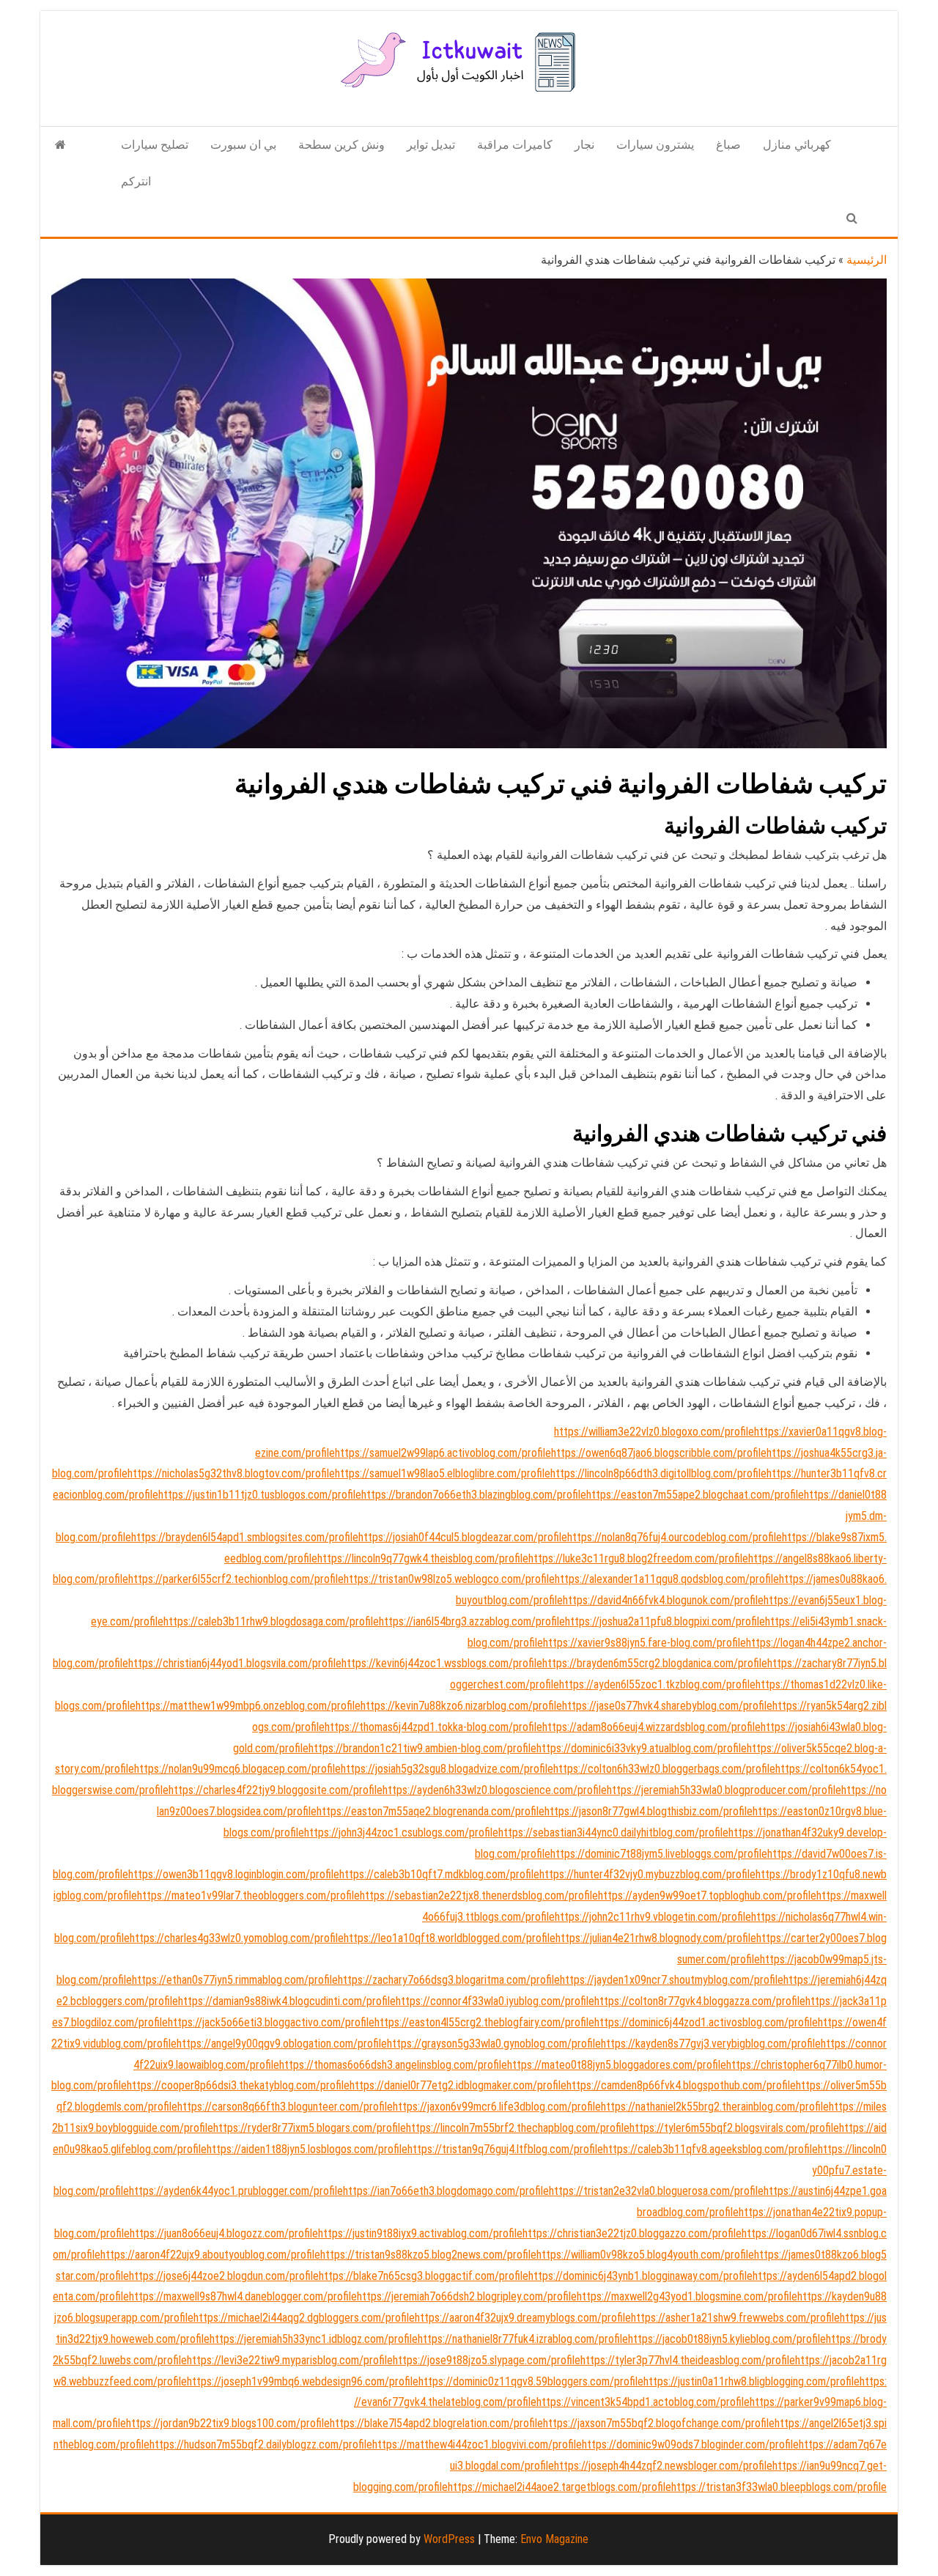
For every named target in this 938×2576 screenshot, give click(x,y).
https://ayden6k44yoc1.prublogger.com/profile (236, 2191)
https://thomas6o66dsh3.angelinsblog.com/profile (393, 2065)
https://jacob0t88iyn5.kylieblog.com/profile (727, 2339)
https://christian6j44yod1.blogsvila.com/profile (235, 1663)
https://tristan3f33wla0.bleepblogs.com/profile (779, 2487)
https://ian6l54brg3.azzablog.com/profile (472, 1621)
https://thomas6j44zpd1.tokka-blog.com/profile (433, 1727)
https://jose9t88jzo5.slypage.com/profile (487, 2360)
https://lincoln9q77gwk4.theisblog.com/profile (423, 1558)
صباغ (728, 145)
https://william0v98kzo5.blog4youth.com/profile (645, 2255)
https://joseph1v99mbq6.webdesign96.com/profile (303, 2381)
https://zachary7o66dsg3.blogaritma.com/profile (449, 1980)
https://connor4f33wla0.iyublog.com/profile (495, 2001)
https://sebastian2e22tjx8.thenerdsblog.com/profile (479, 1896)
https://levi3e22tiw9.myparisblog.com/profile (290, 2360)
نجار (584, 145)
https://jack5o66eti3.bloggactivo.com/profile (271, 2022)
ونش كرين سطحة (341, 145)
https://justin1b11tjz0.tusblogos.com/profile (260, 1495)
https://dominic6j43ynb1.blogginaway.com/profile (640, 2276)
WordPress (449, 2539)
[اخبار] (60, 145)
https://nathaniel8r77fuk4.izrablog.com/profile (523, 2339)
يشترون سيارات (655, 145)
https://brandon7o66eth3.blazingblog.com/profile (474, 1495)
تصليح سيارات (155, 145)
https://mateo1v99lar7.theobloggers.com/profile (248, 1896)
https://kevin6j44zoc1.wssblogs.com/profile (442, 1663)
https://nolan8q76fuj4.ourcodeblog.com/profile (675, 1537)
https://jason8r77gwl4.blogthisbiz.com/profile (649, 1811)
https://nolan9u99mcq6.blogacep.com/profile (237, 1769)
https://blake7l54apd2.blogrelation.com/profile (436, 2423)
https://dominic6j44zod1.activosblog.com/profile (706, 2022)
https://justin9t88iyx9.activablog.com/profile (420, 2233)
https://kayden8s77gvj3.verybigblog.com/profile (711, 2044)
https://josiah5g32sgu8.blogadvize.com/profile (447, 1769)
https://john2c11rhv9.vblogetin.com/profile (653, 1917)
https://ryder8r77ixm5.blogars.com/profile (310, 2128)
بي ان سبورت (243, 145)
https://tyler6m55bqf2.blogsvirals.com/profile (734, 2128)
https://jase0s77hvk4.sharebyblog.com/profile (667, 1706)
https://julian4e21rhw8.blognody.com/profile (656, 1938)
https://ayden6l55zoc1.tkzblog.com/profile (657, 1684)
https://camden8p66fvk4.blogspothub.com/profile (681, 2085)
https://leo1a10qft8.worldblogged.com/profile (450, 1938)
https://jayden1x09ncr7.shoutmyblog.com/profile (672, 1980)
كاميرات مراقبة (515, 145)
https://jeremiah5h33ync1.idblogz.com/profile (314, 2339)
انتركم (136, 181)
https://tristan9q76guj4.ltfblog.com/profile (505, 2149)
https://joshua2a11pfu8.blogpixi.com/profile (665, 1621)
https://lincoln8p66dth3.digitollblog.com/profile (658, 1473)
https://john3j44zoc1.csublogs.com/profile (401, 1833)
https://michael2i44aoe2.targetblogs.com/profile (560, 2487)
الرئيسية (867, 260)
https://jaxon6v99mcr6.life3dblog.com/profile (497, 2107)
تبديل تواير (431, 145)
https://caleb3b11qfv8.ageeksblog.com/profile (710, 2149)
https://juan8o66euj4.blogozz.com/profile (224, 2233)
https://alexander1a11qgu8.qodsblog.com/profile (667, 1579)
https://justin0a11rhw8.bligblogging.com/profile (751, 2381)
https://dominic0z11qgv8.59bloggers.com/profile (531, 2381)
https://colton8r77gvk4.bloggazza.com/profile (700, 2001)
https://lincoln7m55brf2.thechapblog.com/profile (518, 2128)
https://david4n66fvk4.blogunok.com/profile (663, 1600)
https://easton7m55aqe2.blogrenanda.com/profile (431, 1811)
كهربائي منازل (797, 145)
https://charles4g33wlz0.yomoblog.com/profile (237, 1938)
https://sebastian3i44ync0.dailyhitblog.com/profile (613, 1833)
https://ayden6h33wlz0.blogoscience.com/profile (495, 1790)
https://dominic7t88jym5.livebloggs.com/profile (659, 1854)
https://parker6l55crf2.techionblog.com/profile (236, 1579)
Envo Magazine (554, 2539)
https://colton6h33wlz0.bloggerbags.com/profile (664, 1769)
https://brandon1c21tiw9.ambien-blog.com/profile (422, 1748)
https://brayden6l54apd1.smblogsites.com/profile (245, 1537)
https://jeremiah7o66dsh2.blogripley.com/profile (467, 2296)
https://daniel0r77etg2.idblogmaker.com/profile (458, 2085)
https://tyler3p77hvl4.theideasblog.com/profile (688, 2360)
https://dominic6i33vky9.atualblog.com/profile (642, 1748)
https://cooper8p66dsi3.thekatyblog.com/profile (238, 2085)
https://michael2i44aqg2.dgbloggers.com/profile (304, 2318)
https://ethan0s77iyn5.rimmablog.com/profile (235, 1980)
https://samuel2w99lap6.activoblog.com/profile (443, 1453)
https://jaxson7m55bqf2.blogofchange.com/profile (659, 2423)
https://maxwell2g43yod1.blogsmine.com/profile (687, 2296)
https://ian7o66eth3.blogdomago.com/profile (446, 2191)
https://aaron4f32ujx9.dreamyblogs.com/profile (523, 2318)
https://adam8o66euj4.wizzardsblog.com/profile (651, 1727)
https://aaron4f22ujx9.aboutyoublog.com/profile (210, 2255)
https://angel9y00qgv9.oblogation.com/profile (282, 2044)
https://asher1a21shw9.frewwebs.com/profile (735, 2318)
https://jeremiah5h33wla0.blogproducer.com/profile (724, 1790)
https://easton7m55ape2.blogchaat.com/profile (695, 1495)
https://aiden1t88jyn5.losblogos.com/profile (307, 2149)
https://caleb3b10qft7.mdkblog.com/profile (439, 1874)
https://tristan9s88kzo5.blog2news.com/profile (428, 2255)
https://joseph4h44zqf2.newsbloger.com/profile (663, 2466)
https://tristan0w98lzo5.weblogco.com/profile (449, 1579)
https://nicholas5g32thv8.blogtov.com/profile (231, 1473)
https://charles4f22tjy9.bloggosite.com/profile (276, 1790)
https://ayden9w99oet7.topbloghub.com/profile (707, 1896)
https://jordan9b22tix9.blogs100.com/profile (228, 2423)
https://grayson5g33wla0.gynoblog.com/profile (494, 2044)
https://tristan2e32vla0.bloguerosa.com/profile (656, 2191)
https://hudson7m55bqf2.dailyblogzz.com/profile (261, 2444)
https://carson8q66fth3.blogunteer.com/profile (285, 2107)
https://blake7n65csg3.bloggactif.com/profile (424, 2276)
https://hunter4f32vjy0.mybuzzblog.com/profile (647, 1874)
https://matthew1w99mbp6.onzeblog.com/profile (248, 1706)
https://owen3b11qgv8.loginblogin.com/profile (234, 1874)
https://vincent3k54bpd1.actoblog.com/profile (643, 2402)
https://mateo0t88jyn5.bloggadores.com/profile (617, 2065)
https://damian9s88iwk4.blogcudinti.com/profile (287, 2001)
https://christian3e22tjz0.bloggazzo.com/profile (632, 2233)
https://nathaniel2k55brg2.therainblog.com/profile (715, 2107)
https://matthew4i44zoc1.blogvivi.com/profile (477, 2444)
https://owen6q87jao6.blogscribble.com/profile (659, 1453)
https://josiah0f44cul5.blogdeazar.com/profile (463, 1537)
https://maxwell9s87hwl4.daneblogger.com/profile (243, 2296)
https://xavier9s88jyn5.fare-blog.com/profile (645, 1643)
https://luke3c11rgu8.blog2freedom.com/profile (638, 1558)
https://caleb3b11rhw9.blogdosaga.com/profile (271, 1621)
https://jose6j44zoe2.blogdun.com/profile (224, 2276)
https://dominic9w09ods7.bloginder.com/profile (690, 2444)
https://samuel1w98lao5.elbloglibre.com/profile (443, 1473)
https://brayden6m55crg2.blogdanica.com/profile (655, 1663)
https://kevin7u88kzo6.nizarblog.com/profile (461, 1706)
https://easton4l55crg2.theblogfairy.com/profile (484, 2022)
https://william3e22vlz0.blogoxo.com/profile (654, 1432)
